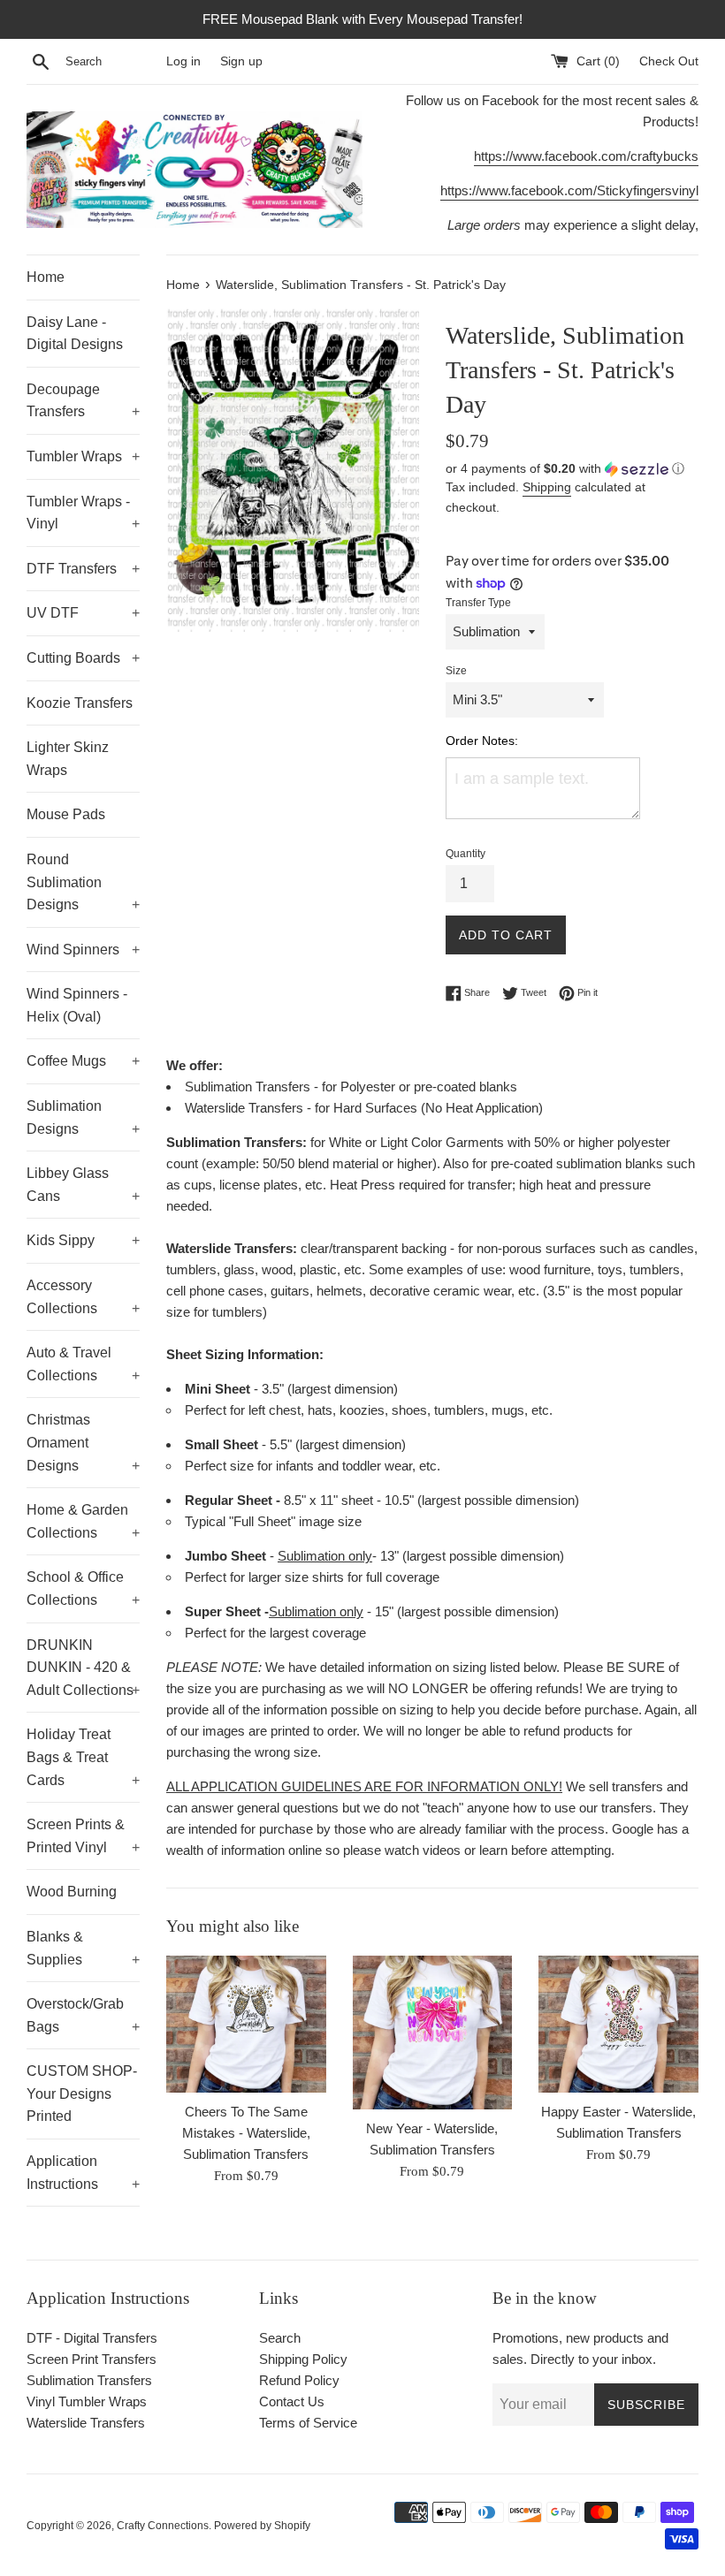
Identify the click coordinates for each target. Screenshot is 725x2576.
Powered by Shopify (262, 2526)
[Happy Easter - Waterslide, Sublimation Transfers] (618, 2024)
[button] (572, 469)
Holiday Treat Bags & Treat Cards (83, 1757)
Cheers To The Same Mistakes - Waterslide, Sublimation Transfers (246, 2133)
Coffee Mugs (83, 1061)
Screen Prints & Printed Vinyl (83, 1836)
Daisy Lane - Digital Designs (75, 334)
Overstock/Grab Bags (83, 2015)
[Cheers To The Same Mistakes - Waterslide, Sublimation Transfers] (246, 2024)
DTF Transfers (83, 569)
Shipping (547, 487)
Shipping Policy (303, 2359)
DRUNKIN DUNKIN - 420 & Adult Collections (83, 1668)
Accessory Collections (83, 1297)
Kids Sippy (83, 1240)
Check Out (669, 61)
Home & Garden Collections (83, 1521)
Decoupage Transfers (83, 401)
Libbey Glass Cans (83, 1185)
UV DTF (83, 613)
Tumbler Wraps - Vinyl (83, 513)
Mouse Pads (66, 814)
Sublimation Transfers (89, 2380)
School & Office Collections (83, 1588)
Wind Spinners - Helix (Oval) (77, 1005)
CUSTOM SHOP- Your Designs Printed (82, 2093)
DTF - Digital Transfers (92, 2338)
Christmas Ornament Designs (83, 1442)
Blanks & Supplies (83, 1948)
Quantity (466, 854)
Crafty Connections (163, 2526)
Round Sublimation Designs (83, 882)
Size (456, 671)
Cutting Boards (83, 658)
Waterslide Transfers (86, 2423)
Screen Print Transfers (92, 2359)
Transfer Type (478, 603)
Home (46, 277)
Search (280, 2338)
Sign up (241, 61)
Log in (183, 61)
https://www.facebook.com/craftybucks (586, 156)
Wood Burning (72, 1892)
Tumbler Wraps (83, 456)
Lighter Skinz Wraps (68, 759)
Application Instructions (83, 2173)
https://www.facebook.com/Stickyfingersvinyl (569, 190)
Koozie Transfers (80, 703)
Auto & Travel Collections (83, 1364)
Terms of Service (308, 2423)
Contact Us (292, 2401)
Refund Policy (299, 2380)
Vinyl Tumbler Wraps (87, 2401)
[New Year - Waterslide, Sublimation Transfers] (433, 2033)
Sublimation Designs (83, 1117)
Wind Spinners (83, 950)
